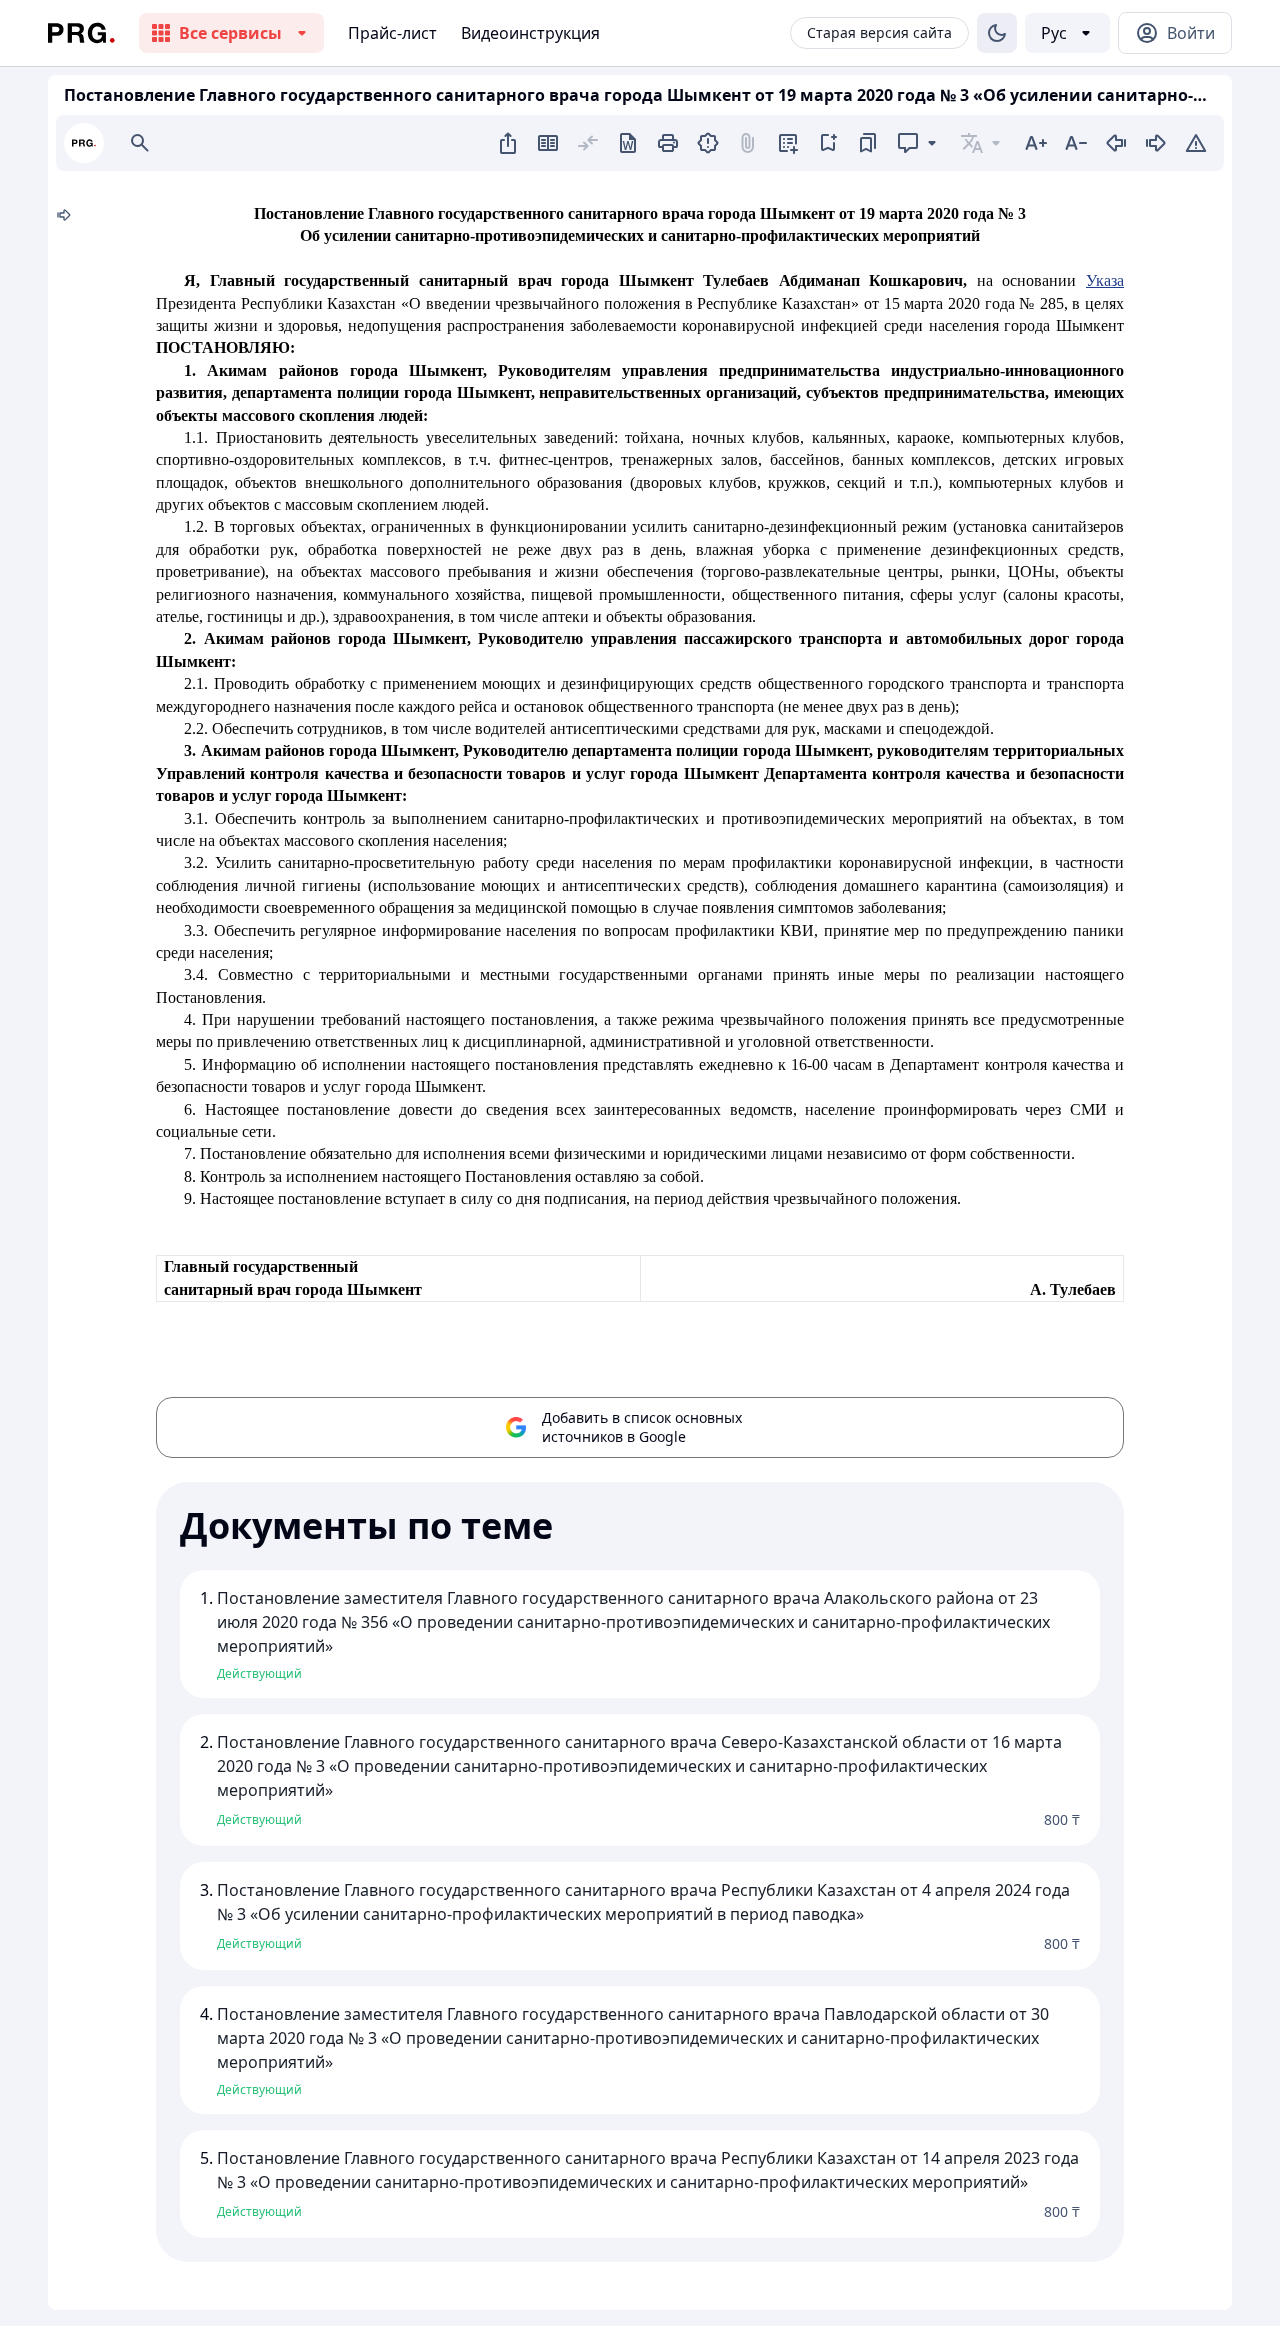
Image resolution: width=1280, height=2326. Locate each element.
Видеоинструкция (530, 33)
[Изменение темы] (997, 33)
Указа (1105, 280)
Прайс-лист (392, 33)
